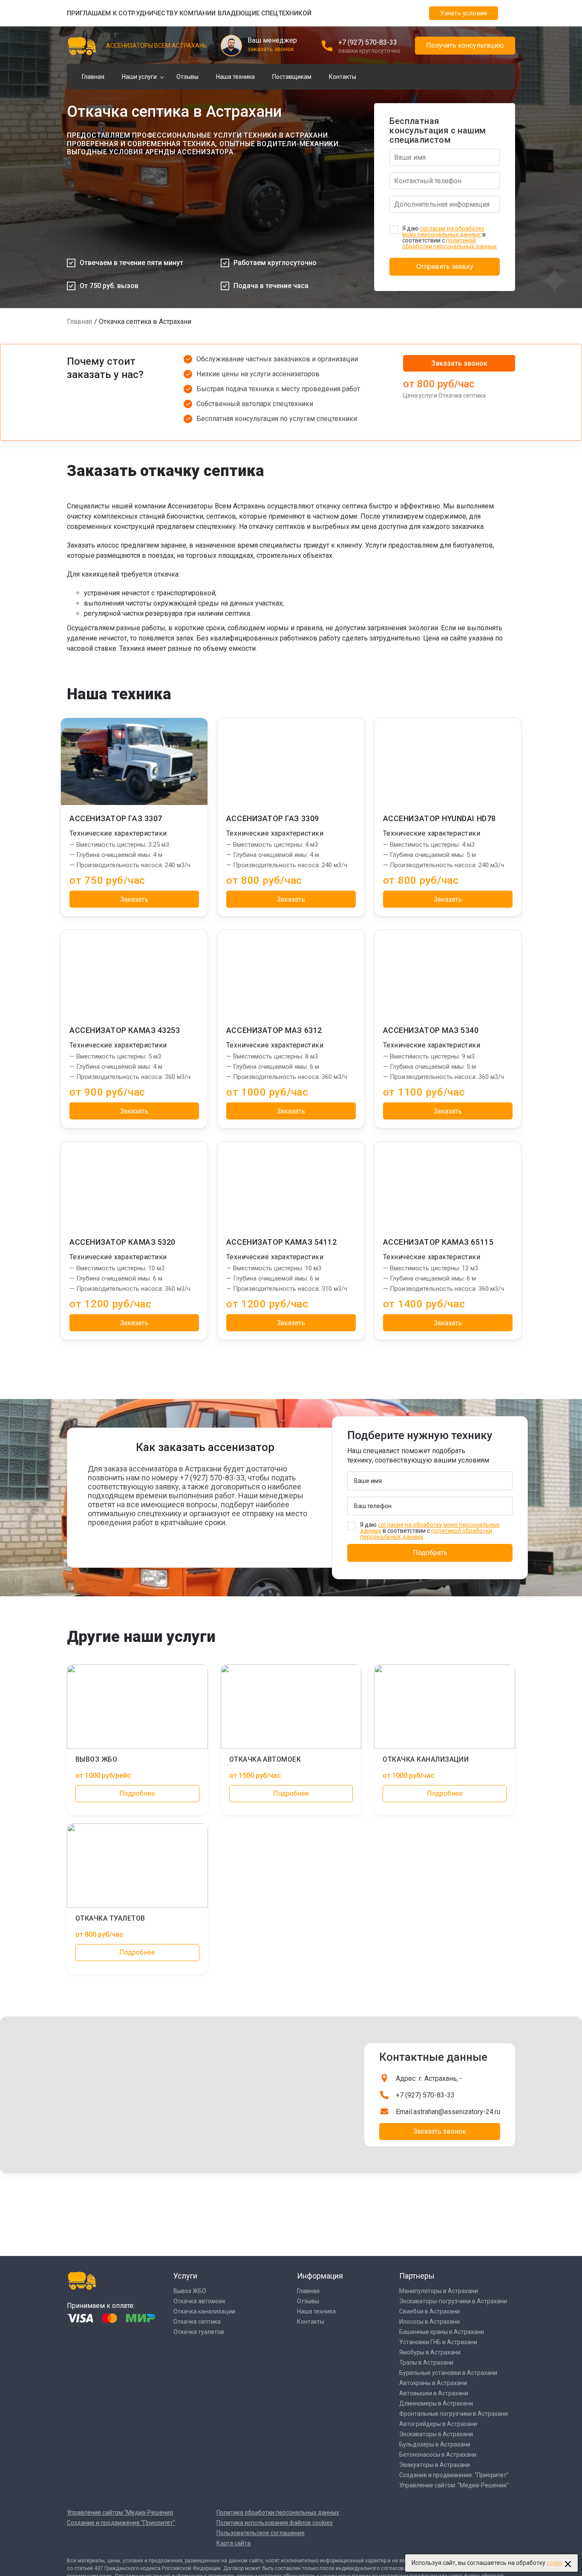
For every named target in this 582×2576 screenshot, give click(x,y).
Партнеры (417, 2276)
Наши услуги (139, 77)
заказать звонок (271, 49)
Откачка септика (197, 2322)
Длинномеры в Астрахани (436, 2403)
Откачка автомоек (199, 2301)
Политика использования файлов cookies (275, 2523)
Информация (320, 2276)
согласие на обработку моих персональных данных (443, 231)
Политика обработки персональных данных (278, 2513)
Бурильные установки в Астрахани (448, 2373)
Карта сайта (233, 2543)
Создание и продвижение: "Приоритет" (454, 2475)
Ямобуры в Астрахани (430, 2352)
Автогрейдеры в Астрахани (438, 2424)
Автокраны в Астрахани (433, 2383)
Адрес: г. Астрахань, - (429, 2078)
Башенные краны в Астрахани (442, 2332)
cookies (557, 2563)
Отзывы (187, 77)
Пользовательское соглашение (261, 2533)
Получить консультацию (465, 45)
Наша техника (235, 77)
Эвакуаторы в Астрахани (435, 2465)
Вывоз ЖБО (190, 2291)
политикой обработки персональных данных (449, 243)
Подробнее (137, 1793)
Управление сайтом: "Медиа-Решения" (454, 2485)
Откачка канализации (204, 2311)
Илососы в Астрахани (429, 2322)
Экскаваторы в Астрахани (436, 2434)
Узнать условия (464, 13)
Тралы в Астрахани (426, 2363)
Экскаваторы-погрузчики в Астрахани (453, 2301)
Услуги (185, 2276)
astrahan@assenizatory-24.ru (457, 2112)
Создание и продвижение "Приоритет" (121, 2523)
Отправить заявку (445, 267)
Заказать (134, 899)
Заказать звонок (459, 363)
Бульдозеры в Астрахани (435, 2444)
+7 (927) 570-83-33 (368, 42)
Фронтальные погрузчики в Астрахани (454, 2414)
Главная (93, 77)
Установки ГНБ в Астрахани (438, 2342)
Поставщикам (292, 77)
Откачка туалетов (199, 2332)
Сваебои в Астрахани (429, 2311)
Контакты (343, 77)
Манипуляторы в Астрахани (439, 2291)
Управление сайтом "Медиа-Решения (120, 2513)
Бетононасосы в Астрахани (438, 2455)
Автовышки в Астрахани (434, 2393)
